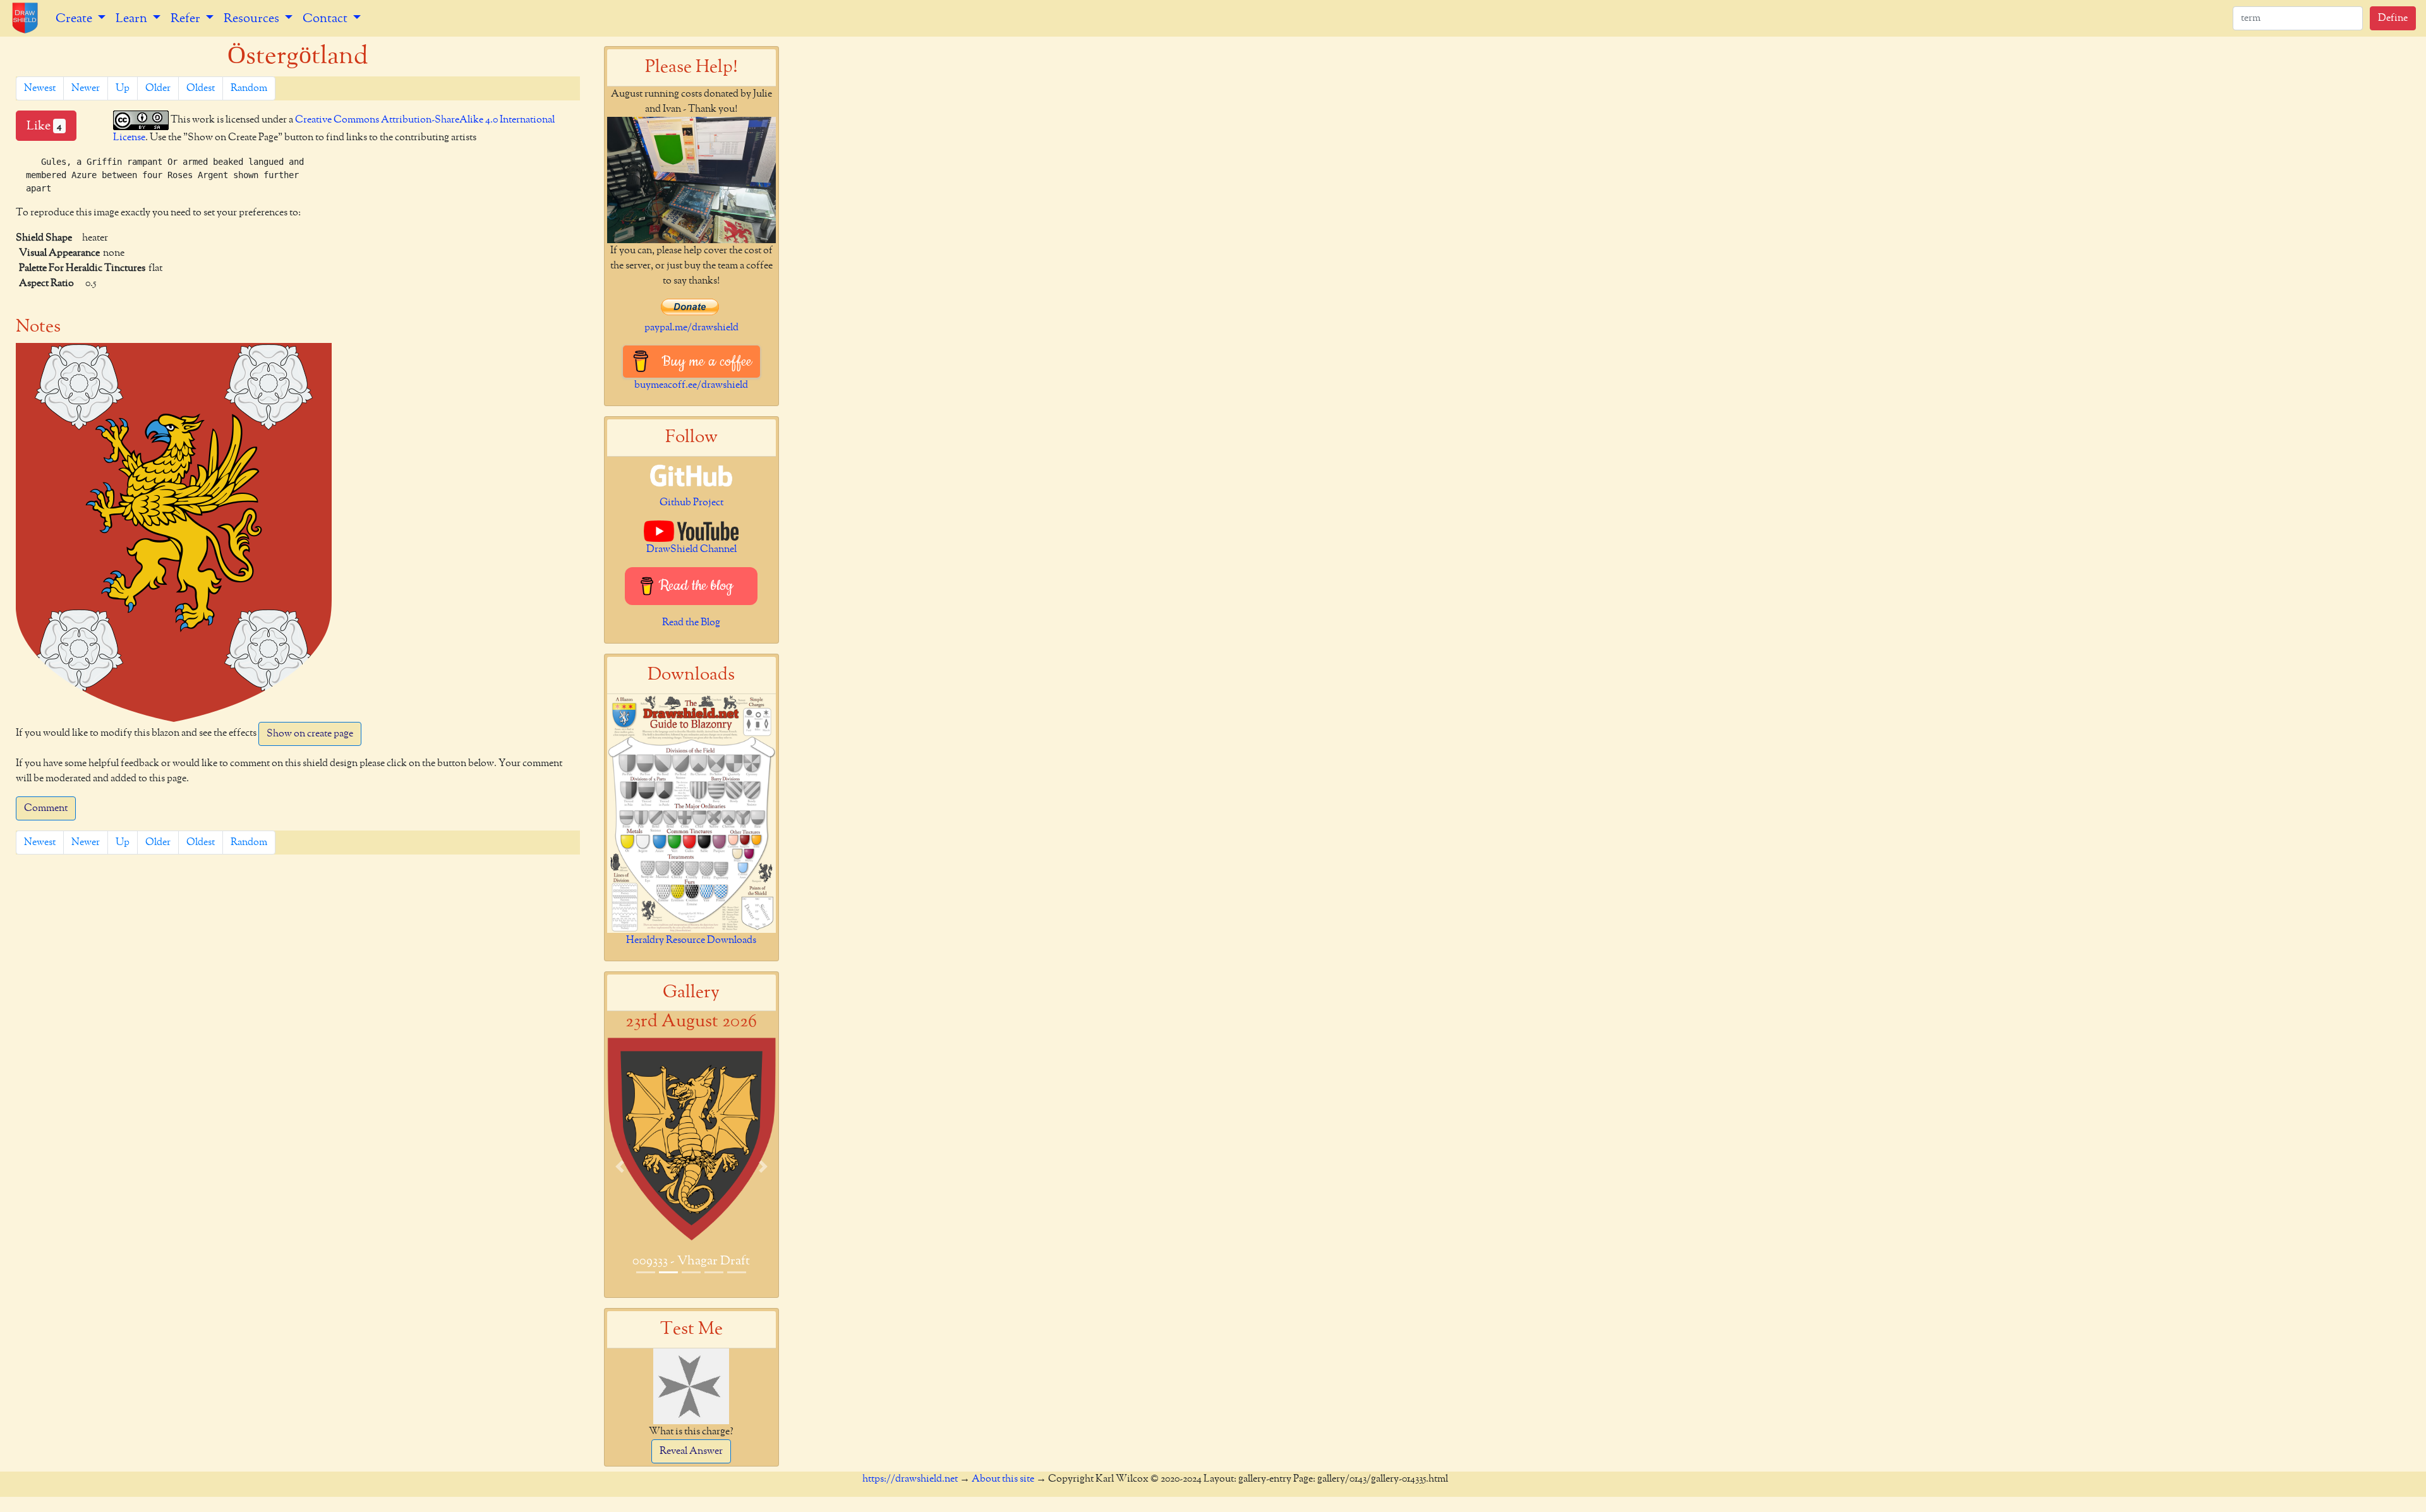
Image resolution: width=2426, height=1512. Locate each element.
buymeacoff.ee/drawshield (691, 385)
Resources (253, 18)
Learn (133, 18)
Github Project (691, 503)
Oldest (201, 88)
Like (44, 126)
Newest (40, 88)
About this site (1003, 1479)
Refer (187, 18)
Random (249, 88)
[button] (620, 1166)
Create (75, 18)
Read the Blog (691, 623)
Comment (46, 808)
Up (123, 88)
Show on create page (310, 734)
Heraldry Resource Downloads (691, 940)
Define (2393, 18)
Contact (326, 18)
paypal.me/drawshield (691, 328)
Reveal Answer (691, 1451)
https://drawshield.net (910, 1479)
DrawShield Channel (691, 549)
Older (158, 88)
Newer (86, 88)
